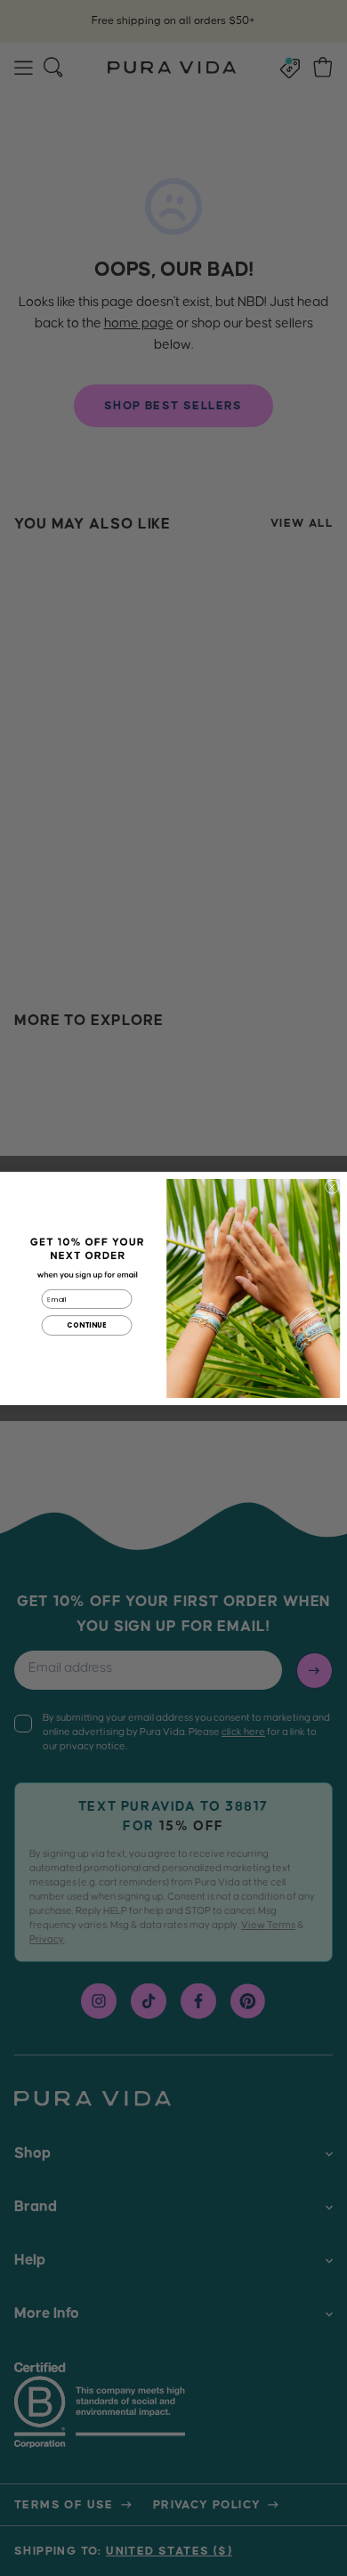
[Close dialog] (332, 1186)
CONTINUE (86, 1325)
